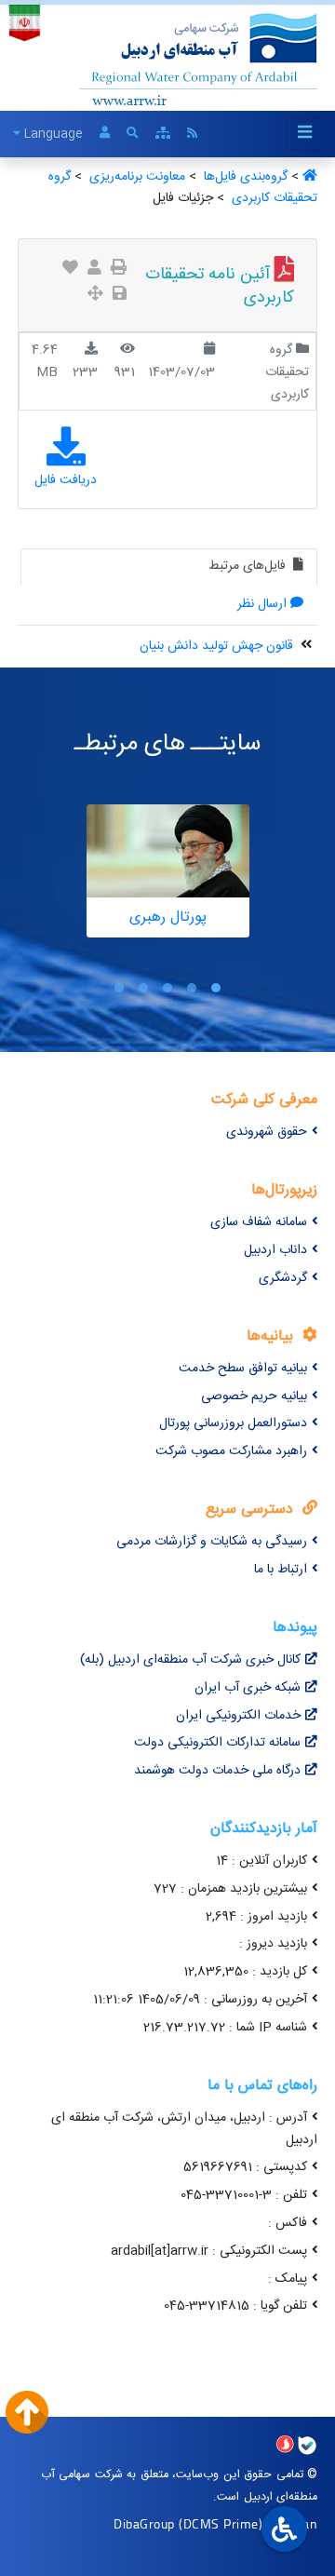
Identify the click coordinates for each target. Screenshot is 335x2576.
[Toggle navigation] (304, 134)
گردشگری (283, 1278)
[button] (216, 987)
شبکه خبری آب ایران (248, 1688)
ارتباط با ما (281, 1570)
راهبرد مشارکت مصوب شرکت (231, 1451)
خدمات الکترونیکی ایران (238, 1716)
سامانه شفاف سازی (259, 1222)
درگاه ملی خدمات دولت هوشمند (217, 1771)
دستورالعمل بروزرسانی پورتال (233, 1423)
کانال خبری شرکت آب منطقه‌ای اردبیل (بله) (190, 1660)
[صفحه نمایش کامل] (95, 296)
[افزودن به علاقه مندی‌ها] (70, 270)
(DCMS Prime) (221, 2523)
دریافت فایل (66, 480)
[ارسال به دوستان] (94, 270)
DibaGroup (144, 2523)
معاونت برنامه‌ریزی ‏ (135, 177)
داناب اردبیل (275, 1250)
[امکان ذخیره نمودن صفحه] (120, 296)
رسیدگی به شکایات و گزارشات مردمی (212, 1542)
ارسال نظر (262, 604)
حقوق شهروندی (267, 1132)
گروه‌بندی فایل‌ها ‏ (244, 177)
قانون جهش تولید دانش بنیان (216, 646)
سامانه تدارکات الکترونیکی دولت (217, 1743)
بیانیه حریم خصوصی (254, 1396)
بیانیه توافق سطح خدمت (243, 1369)
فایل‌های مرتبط (249, 566)
